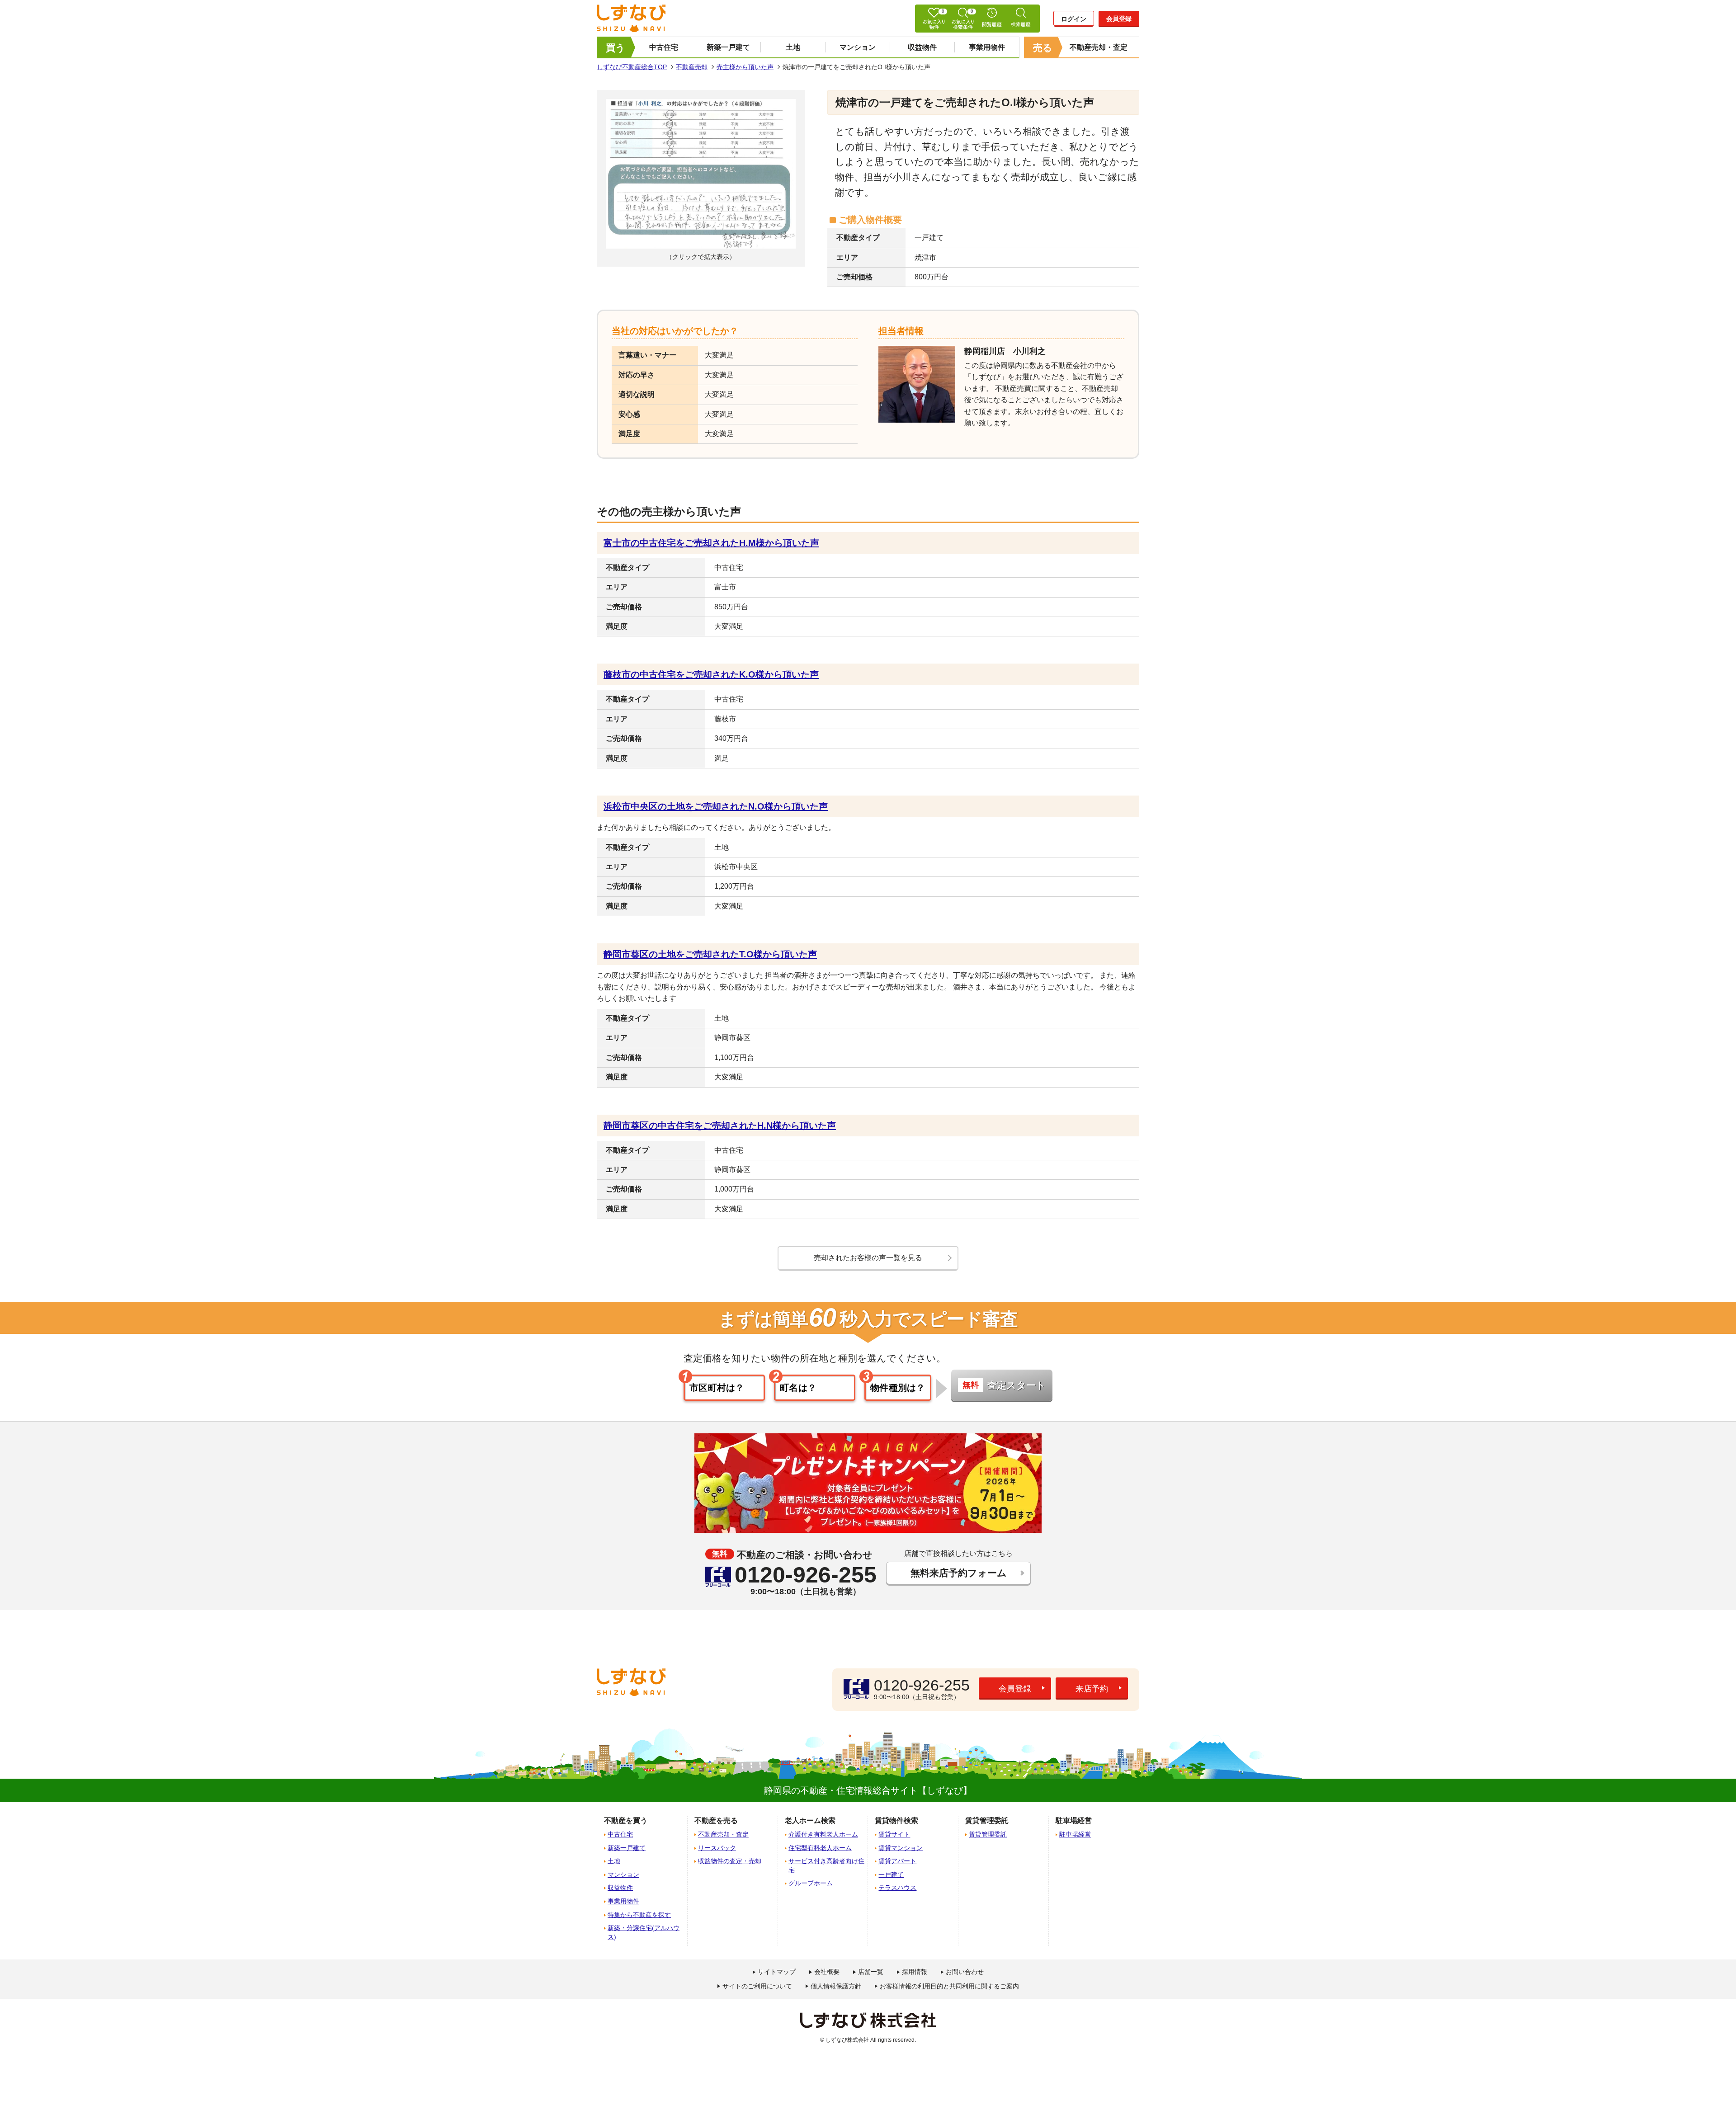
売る (1043, 48)
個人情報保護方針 (836, 1986)
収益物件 (922, 47)
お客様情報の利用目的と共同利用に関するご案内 (949, 1986)
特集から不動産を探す (639, 1915)
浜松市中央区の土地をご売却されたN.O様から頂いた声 (716, 806)
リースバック (717, 1848)
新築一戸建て (728, 47)
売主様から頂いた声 (745, 67)
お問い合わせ (965, 1972)
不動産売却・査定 (1099, 47)
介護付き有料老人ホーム (823, 1834)
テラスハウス (897, 1888)
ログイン (1074, 19)
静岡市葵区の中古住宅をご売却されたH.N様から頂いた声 (720, 1126)
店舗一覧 (871, 1972)
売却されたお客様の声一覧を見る (868, 1258)
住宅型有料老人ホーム (820, 1848)
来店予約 (1092, 1689)
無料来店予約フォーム (959, 1573)
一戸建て (891, 1875)
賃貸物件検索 (896, 1820)
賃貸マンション (901, 1848)
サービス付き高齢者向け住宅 (826, 1865)
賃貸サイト (894, 1834)
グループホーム (811, 1883)
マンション (858, 47)
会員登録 (1119, 19)
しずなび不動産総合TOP (632, 67)
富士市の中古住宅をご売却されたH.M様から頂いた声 (711, 543)
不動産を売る (716, 1820)
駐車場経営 (1075, 1834)
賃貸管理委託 (988, 1834)
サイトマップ (777, 1972)
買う (616, 48)
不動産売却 (692, 67)
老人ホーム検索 (810, 1820)
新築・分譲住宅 (644, 1932)
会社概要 (827, 1972)
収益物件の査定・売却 (730, 1861)
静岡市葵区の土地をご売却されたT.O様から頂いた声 (710, 954)
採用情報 (915, 1972)
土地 (793, 47)
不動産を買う (626, 1820)
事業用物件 (987, 47)
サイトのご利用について (757, 1986)
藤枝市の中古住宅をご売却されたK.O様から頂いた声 (711, 674)
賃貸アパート (897, 1861)
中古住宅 (664, 47)
